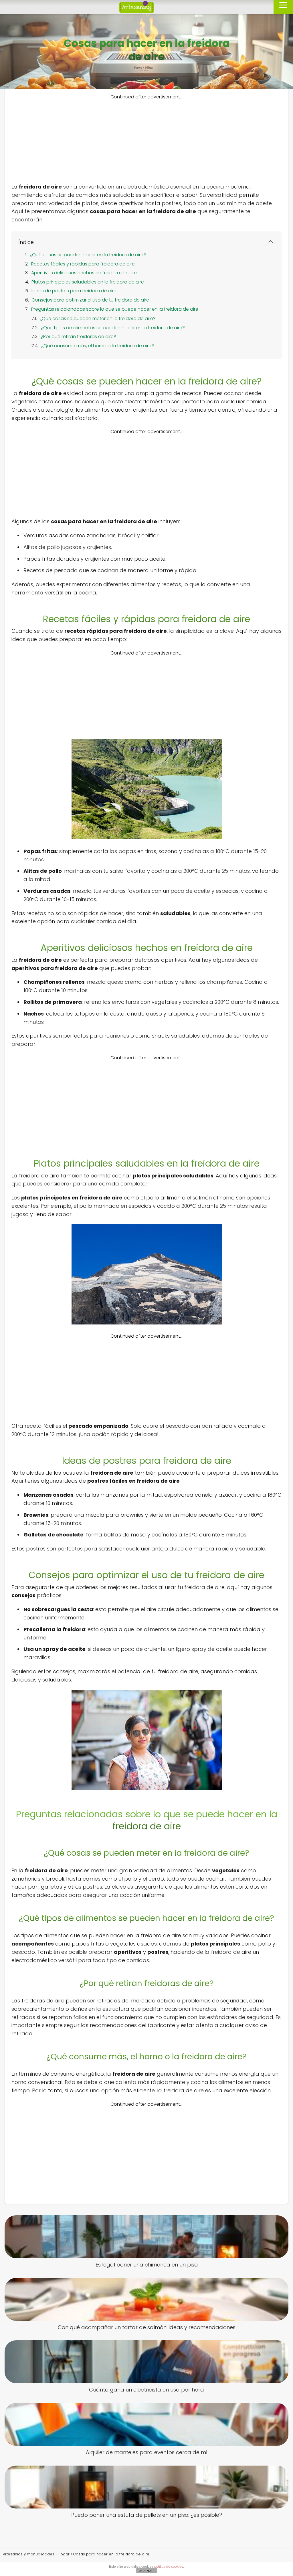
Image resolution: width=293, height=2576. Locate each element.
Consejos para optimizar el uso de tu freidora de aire (90, 300)
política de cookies (169, 2567)
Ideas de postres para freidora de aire (74, 291)
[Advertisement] (146, 140)
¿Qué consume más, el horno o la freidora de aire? (98, 346)
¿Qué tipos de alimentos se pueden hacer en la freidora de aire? (113, 328)
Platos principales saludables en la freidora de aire (88, 282)
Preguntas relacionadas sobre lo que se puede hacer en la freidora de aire (115, 309)
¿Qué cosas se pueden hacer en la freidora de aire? (88, 255)
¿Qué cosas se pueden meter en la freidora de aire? (98, 319)
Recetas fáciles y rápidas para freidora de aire (83, 264)
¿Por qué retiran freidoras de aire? (79, 337)
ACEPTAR (146, 2571)
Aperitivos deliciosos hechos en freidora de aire (84, 273)
